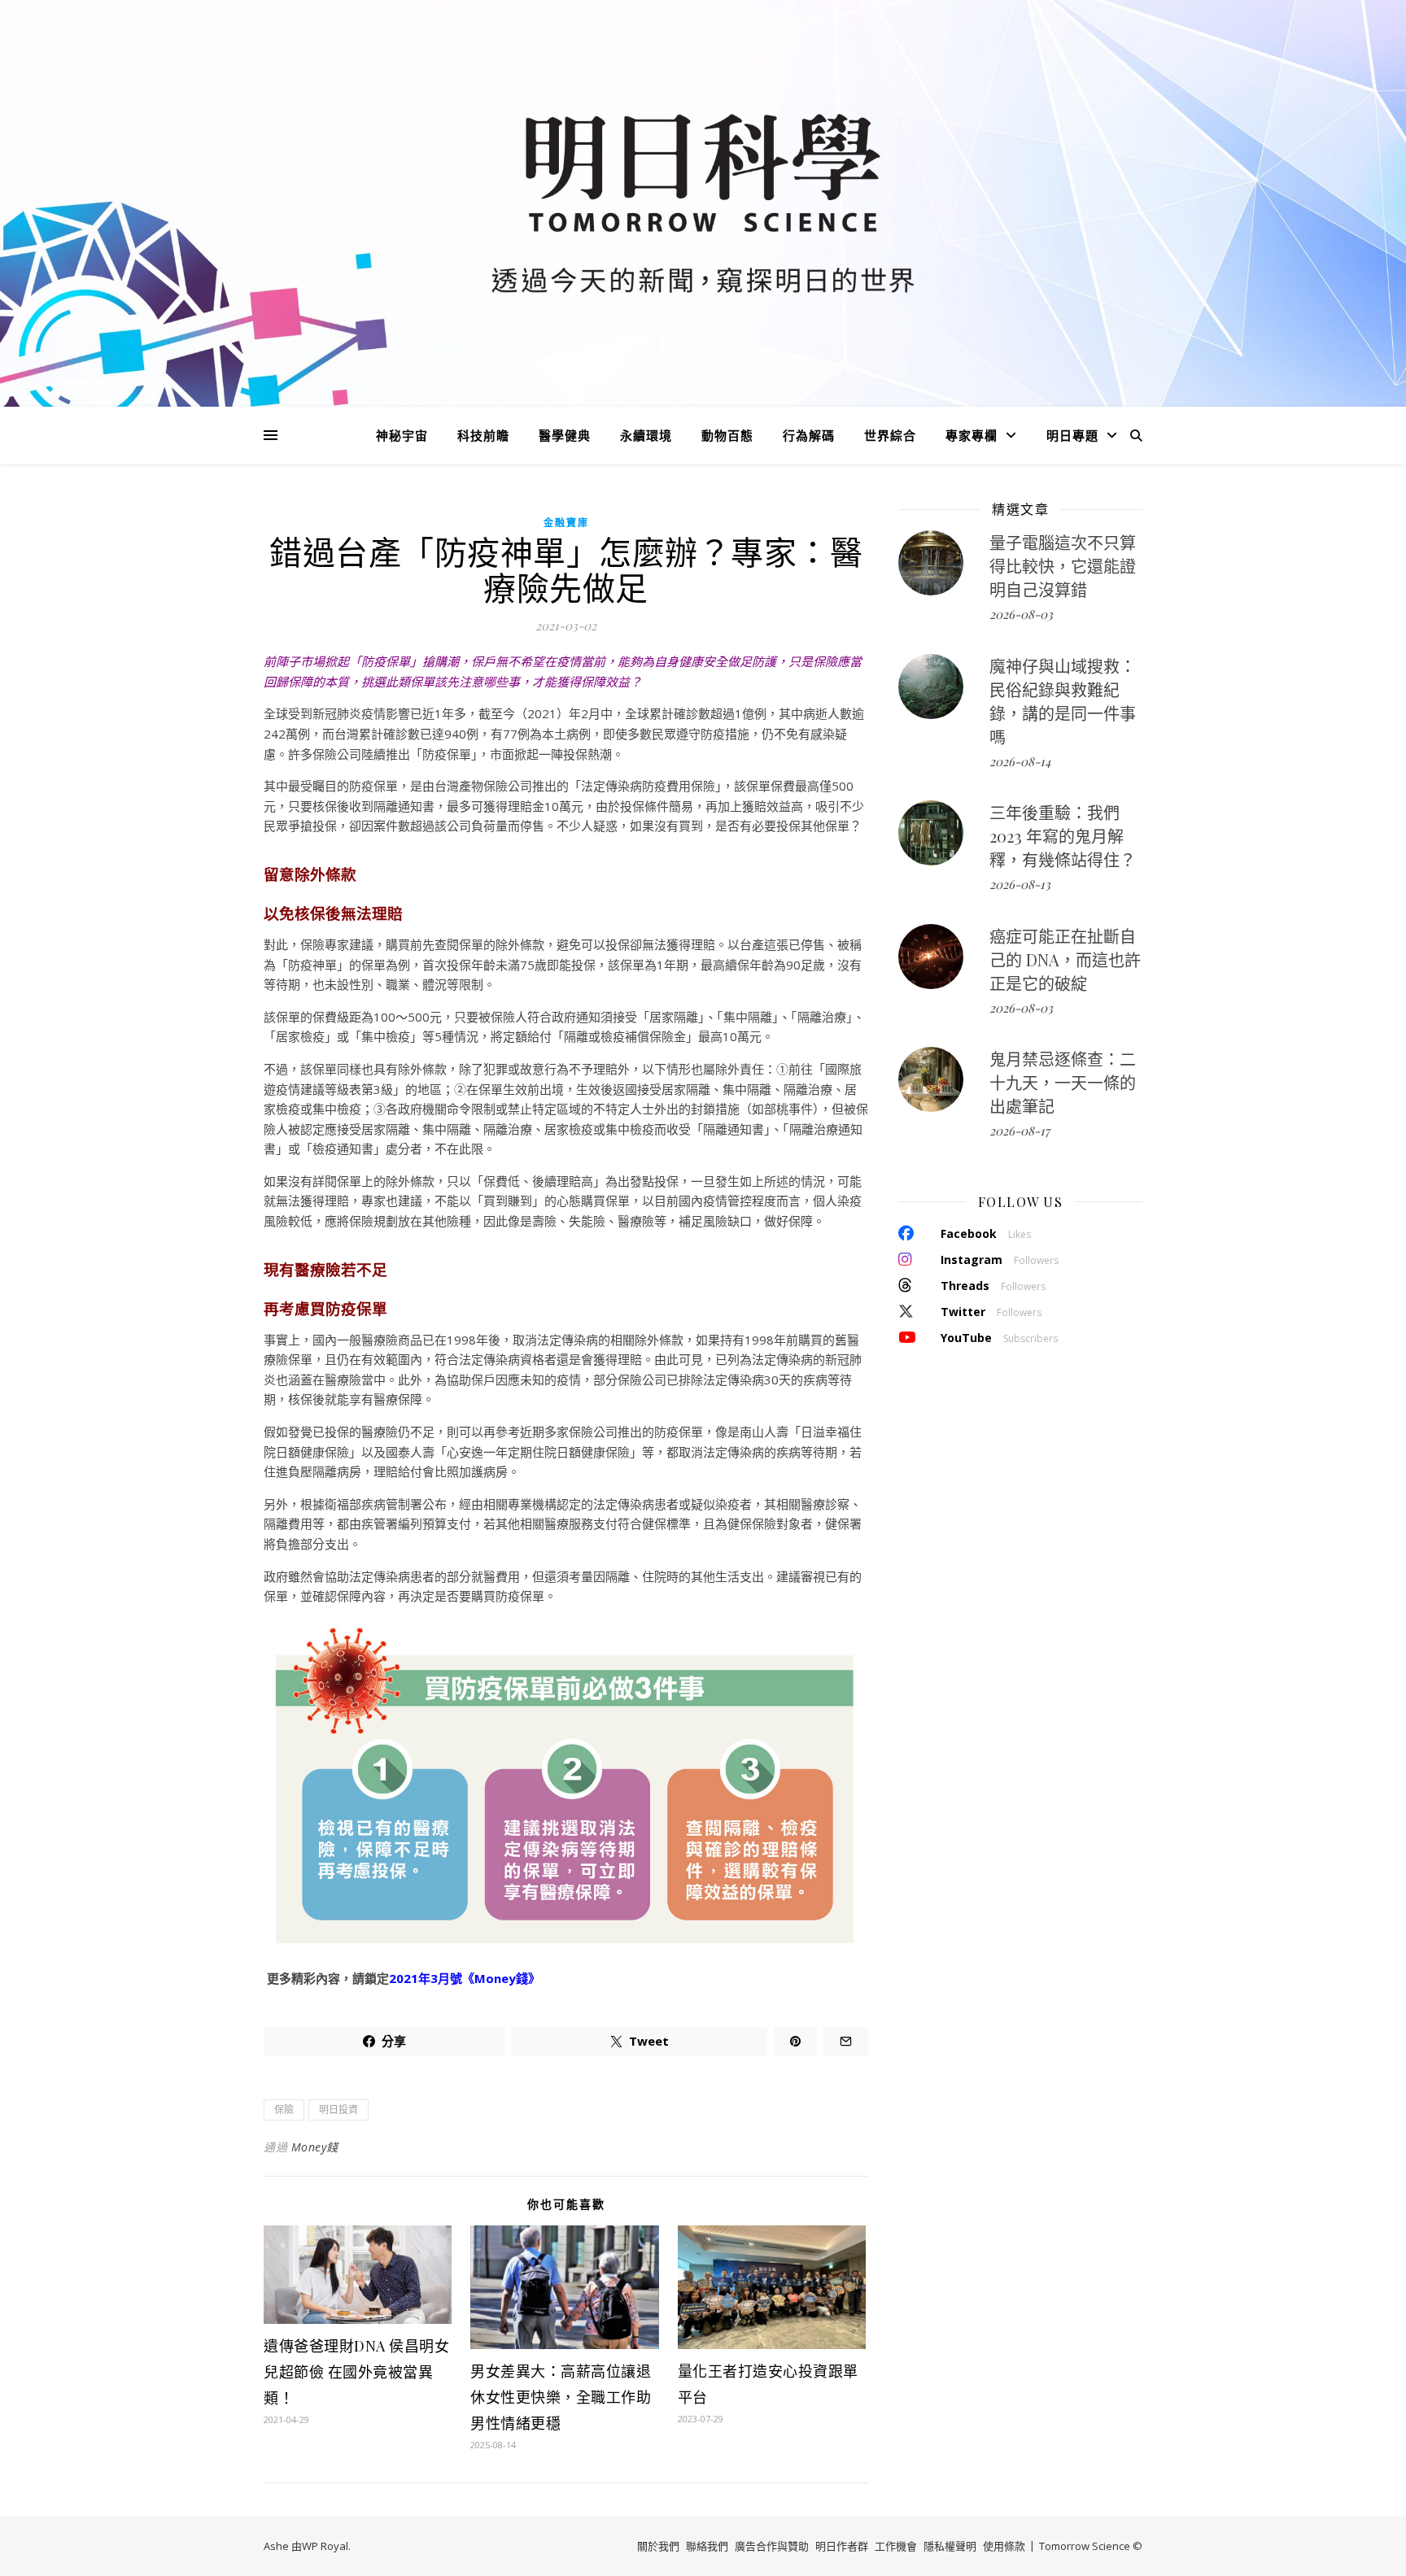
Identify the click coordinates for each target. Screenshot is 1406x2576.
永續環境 (646, 435)
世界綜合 (890, 435)
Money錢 (315, 2147)
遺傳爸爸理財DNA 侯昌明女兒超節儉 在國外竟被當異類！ (356, 2372)
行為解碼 (809, 435)
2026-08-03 (1021, 614)
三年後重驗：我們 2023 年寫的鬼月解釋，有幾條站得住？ (1063, 836)
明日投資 (338, 2110)
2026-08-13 (1020, 884)
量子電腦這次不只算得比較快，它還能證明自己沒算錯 (1063, 566)
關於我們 (658, 2546)
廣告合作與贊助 (772, 2546)
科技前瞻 (483, 435)
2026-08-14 (1020, 761)
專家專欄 (972, 435)
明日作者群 (842, 2546)
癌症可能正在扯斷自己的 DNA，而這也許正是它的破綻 (1065, 959)
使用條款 (1004, 2546)
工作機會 (896, 2546)
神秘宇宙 (402, 435)
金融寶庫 (566, 523)
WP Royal (325, 2546)
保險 (284, 2110)
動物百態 (727, 435)
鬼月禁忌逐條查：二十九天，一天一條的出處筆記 (1063, 1082)
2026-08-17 (1020, 1131)
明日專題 (1072, 435)
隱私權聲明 (950, 2546)
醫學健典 (565, 435)
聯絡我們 (707, 2546)
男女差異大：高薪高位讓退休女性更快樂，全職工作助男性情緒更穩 (561, 2397)
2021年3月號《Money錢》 (465, 1978)
